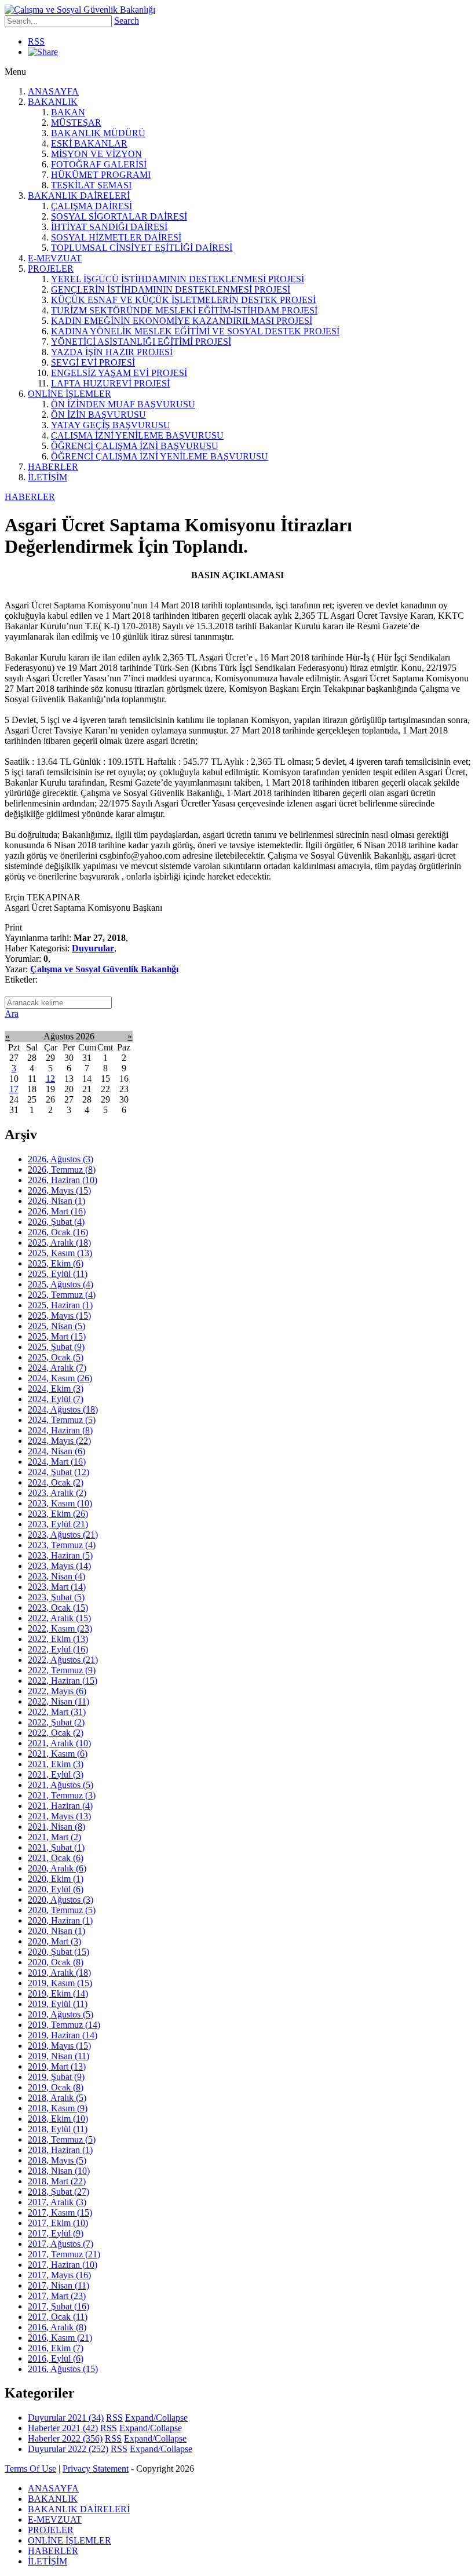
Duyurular (93, 948)
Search (127, 21)
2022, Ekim (58, 1639)
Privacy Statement (96, 2469)
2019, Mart (57, 2066)
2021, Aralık (59, 1743)
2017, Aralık (57, 2202)
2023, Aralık (57, 1493)
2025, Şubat (56, 1347)
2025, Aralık (59, 1243)
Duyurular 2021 (66, 2418)
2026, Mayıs (59, 1190)
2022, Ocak (56, 1733)
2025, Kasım (60, 1253)
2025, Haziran (60, 1305)
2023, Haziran (60, 1555)
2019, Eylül (58, 2004)
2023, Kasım (60, 1503)
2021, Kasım (58, 1754)
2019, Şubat (56, 2077)
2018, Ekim (58, 2119)
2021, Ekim (56, 1764)
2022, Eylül (58, 1649)
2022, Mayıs (57, 1691)
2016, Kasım (60, 2338)
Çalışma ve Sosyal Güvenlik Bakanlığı (104, 969)
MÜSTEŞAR (76, 123)
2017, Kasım (60, 2212)
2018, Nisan (59, 2171)
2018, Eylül (58, 2129)
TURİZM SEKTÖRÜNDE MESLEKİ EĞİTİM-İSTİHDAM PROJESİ (184, 310)
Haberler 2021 (63, 2428)
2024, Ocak (56, 1482)
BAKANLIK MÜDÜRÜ (98, 133)
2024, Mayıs (59, 1441)
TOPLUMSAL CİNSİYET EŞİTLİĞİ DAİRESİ (142, 248)
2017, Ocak (58, 2317)
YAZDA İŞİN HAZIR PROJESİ (112, 352)
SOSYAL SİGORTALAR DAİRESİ (119, 216)
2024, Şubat (59, 1472)
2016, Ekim (56, 2348)
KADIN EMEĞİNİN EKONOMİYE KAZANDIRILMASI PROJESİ (182, 321)
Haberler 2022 (65, 2438)
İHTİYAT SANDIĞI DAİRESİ (109, 227)
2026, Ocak (58, 1232)
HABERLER (53, 467)
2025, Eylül (58, 1274)
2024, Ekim (56, 1389)
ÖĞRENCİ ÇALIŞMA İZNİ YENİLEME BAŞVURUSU (160, 456)
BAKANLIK (53, 102)
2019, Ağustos (61, 2014)
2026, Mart (57, 1211)
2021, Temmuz (62, 1795)
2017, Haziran (63, 2265)
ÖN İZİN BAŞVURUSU (98, 415)
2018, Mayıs (57, 2160)
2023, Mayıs (59, 1566)
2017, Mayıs (59, 2275)
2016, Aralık (57, 2327)
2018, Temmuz (62, 2139)
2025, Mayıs (59, 1316)
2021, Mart (54, 1837)
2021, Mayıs (59, 1816)
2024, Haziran (60, 1430)
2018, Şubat (59, 2192)
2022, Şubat (56, 1722)
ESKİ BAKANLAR (89, 143)
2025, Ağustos (61, 1284)
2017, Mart (57, 2296)
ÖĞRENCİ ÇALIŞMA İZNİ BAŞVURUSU (135, 446)
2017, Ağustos (61, 2244)
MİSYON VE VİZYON (96, 154)
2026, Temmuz (62, 1170)
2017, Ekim (58, 2223)
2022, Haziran (63, 1681)
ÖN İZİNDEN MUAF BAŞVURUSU (123, 404)
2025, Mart (57, 1336)
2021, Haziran (60, 1806)
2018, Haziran (60, 2150)
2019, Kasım (60, 1983)
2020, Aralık (57, 1868)
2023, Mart (57, 1587)
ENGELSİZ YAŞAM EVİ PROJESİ (119, 373)
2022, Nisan (59, 1701)
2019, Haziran (63, 2035)
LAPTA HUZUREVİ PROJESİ (110, 383)
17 (14, 1089)
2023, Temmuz (62, 1545)
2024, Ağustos (63, 1409)
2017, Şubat (59, 2306)
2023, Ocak (58, 1608)
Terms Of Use (30, 2469)
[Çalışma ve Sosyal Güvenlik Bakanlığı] (80, 10)
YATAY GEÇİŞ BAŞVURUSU (111, 425)
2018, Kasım (58, 2108)
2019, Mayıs (59, 2046)
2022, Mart (57, 1712)
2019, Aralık (59, 1973)
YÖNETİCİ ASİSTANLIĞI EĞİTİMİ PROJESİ (141, 342)
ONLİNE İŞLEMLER (70, 394)
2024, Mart (57, 1462)
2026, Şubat (56, 1222)
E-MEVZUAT (55, 258)
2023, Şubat (56, 1597)
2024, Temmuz (62, 1420)
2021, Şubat (56, 1847)
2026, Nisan (56, 1201)
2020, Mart (54, 1941)
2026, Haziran (63, 1180)
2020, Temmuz (62, 1910)
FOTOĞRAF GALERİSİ (99, 164)
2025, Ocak (56, 1357)
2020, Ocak (56, 1962)
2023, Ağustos (63, 1535)
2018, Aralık (57, 2098)
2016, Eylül (56, 2358)
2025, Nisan (56, 1326)
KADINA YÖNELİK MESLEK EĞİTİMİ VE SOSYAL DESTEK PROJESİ (195, 331)
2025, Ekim (56, 1263)
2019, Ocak (56, 2087)
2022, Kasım (60, 1628)
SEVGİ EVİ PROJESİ (93, 362)
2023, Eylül (58, 1524)
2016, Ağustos (63, 2369)
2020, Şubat (59, 1952)
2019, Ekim (58, 1993)
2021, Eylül (56, 1774)
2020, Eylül (56, 1889)
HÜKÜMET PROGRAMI (101, 175)
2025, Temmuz (62, 1295)
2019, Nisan (59, 2056)
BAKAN (68, 112)
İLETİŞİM (47, 477)
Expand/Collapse (156, 2418)
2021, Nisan (56, 1827)
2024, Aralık (57, 1368)
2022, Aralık (59, 1618)
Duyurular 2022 (68, 2449)
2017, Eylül (56, 2233)
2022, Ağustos (63, 1660)
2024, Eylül (56, 1399)
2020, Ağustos (61, 1900)
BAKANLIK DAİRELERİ (79, 196)
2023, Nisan (56, 1576)
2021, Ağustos (61, 1785)
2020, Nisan (56, 1931)
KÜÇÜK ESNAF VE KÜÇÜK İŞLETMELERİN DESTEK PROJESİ (183, 300)
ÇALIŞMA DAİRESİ (92, 206)
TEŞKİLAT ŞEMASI (91, 185)
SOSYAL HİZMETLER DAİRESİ (116, 237)
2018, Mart (57, 2181)
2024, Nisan (56, 1451)
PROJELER (51, 269)
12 (50, 1079)
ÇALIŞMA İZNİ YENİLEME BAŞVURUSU (137, 435)
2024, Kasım (60, 1378)
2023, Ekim (58, 1514)
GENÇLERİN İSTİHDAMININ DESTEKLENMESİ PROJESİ (171, 289)
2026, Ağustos (61, 1159)
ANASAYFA (53, 91)
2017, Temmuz (64, 2254)
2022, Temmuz (62, 1670)
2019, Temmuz (64, 2025)
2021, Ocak (56, 1858)
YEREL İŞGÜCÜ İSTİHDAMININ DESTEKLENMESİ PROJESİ (178, 279)
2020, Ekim (56, 1879)
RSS (36, 41)
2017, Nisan (59, 2285)
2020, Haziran (60, 1920)
